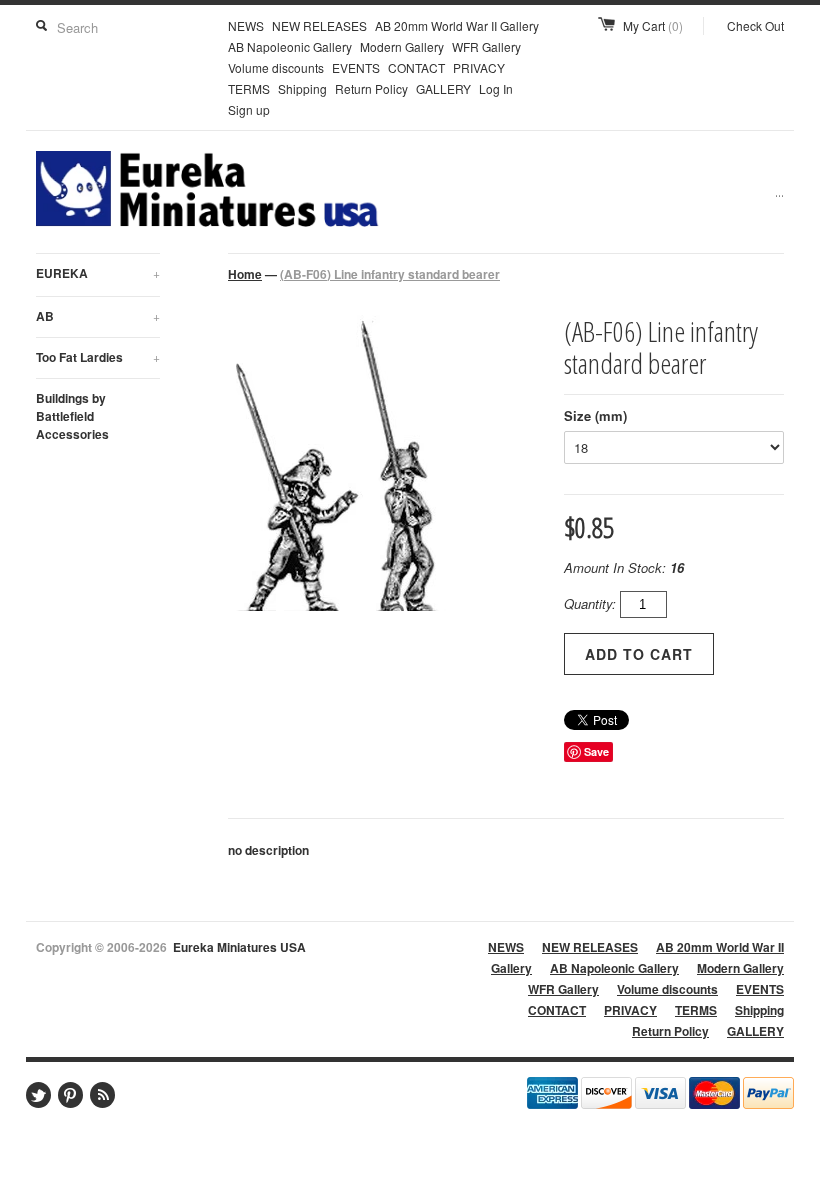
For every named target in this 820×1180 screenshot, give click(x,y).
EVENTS (356, 67)
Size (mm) (595, 415)
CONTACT (416, 67)
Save (596, 751)
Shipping (302, 88)
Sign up (249, 109)
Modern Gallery (402, 46)
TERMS (249, 88)
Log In (496, 88)
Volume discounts (276, 67)
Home (245, 274)
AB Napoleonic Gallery (290, 46)
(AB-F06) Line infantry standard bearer (390, 274)
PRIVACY (479, 67)
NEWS (246, 25)
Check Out (755, 25)
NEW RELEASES (319, 25)
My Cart (653, 25)
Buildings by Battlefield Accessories (72, 416)
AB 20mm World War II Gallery (457, 25)
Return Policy (371, 88)
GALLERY (443, 88)
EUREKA (98, 273)
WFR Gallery (486, 46)
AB (98, 316)
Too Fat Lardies (98, 357)
